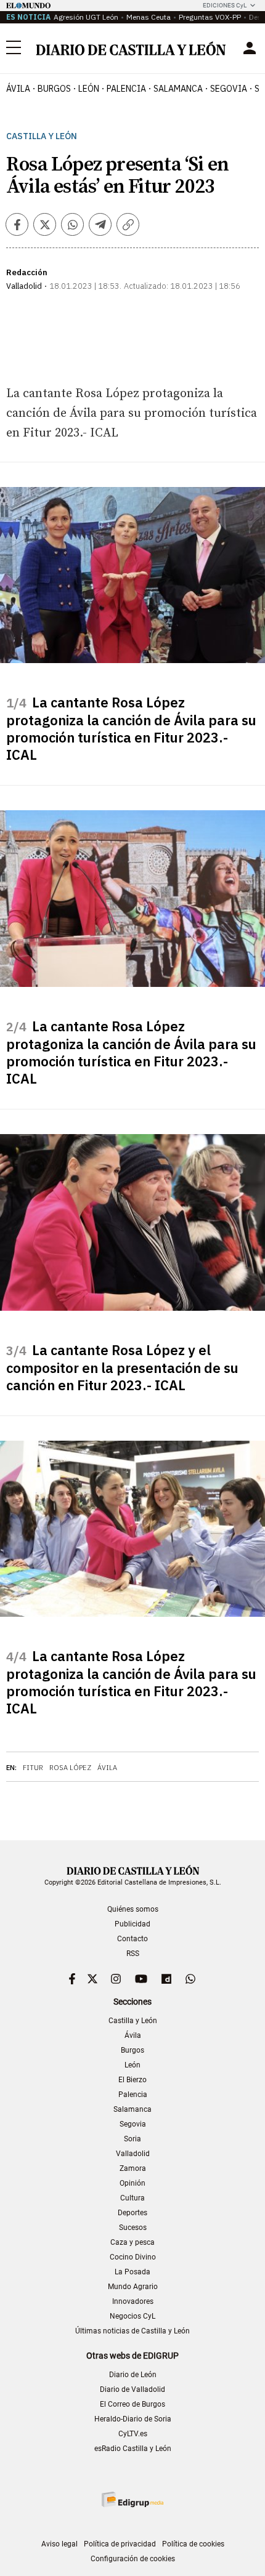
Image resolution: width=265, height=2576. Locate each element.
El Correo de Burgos (132, 2404)
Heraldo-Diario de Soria (133, 2419)
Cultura (132, 2198)
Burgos (132, 2050)
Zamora (133, 2168)
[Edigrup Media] (132, 2499)
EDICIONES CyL (225, 5)
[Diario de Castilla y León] (131, 48)
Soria (132, 2139)
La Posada (132, 2272)
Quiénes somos (133, 1909)
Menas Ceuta (149, 17)
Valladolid (133, 2154)
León (132, 2065)
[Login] (250, 48)
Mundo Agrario (133, 2287)
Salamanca (132, 2109)
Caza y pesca (132, 2242)
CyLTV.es (133, 2434)
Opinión (132, 2183)
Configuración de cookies (133, 2559)
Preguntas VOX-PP (210, 17)
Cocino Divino (133, 2257)
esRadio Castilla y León (133, 2449)
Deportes (132, 2213)
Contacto (132, 1939)
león (89, 89)
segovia (229, 89)
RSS (133, 1954)
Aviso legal (59, 2544)
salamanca (178, 89)
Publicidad (132, 1924)
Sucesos (133, 2228)
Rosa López (70, 1768)
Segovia (133, 2124)
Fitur (33, 1768)
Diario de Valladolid (132, 2389)
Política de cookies (193, 2544)
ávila (18, 89)
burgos (54, 89)
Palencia (133, 2095)
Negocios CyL (132, 2316)
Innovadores (133, 2301)
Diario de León (133, 2375)
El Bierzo (132, 2080)
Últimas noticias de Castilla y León (132, 2331)
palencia (126, 89)
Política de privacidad (120, 2544)
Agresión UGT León (86, 17)
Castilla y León (42, 136)
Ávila (107, 1768)
